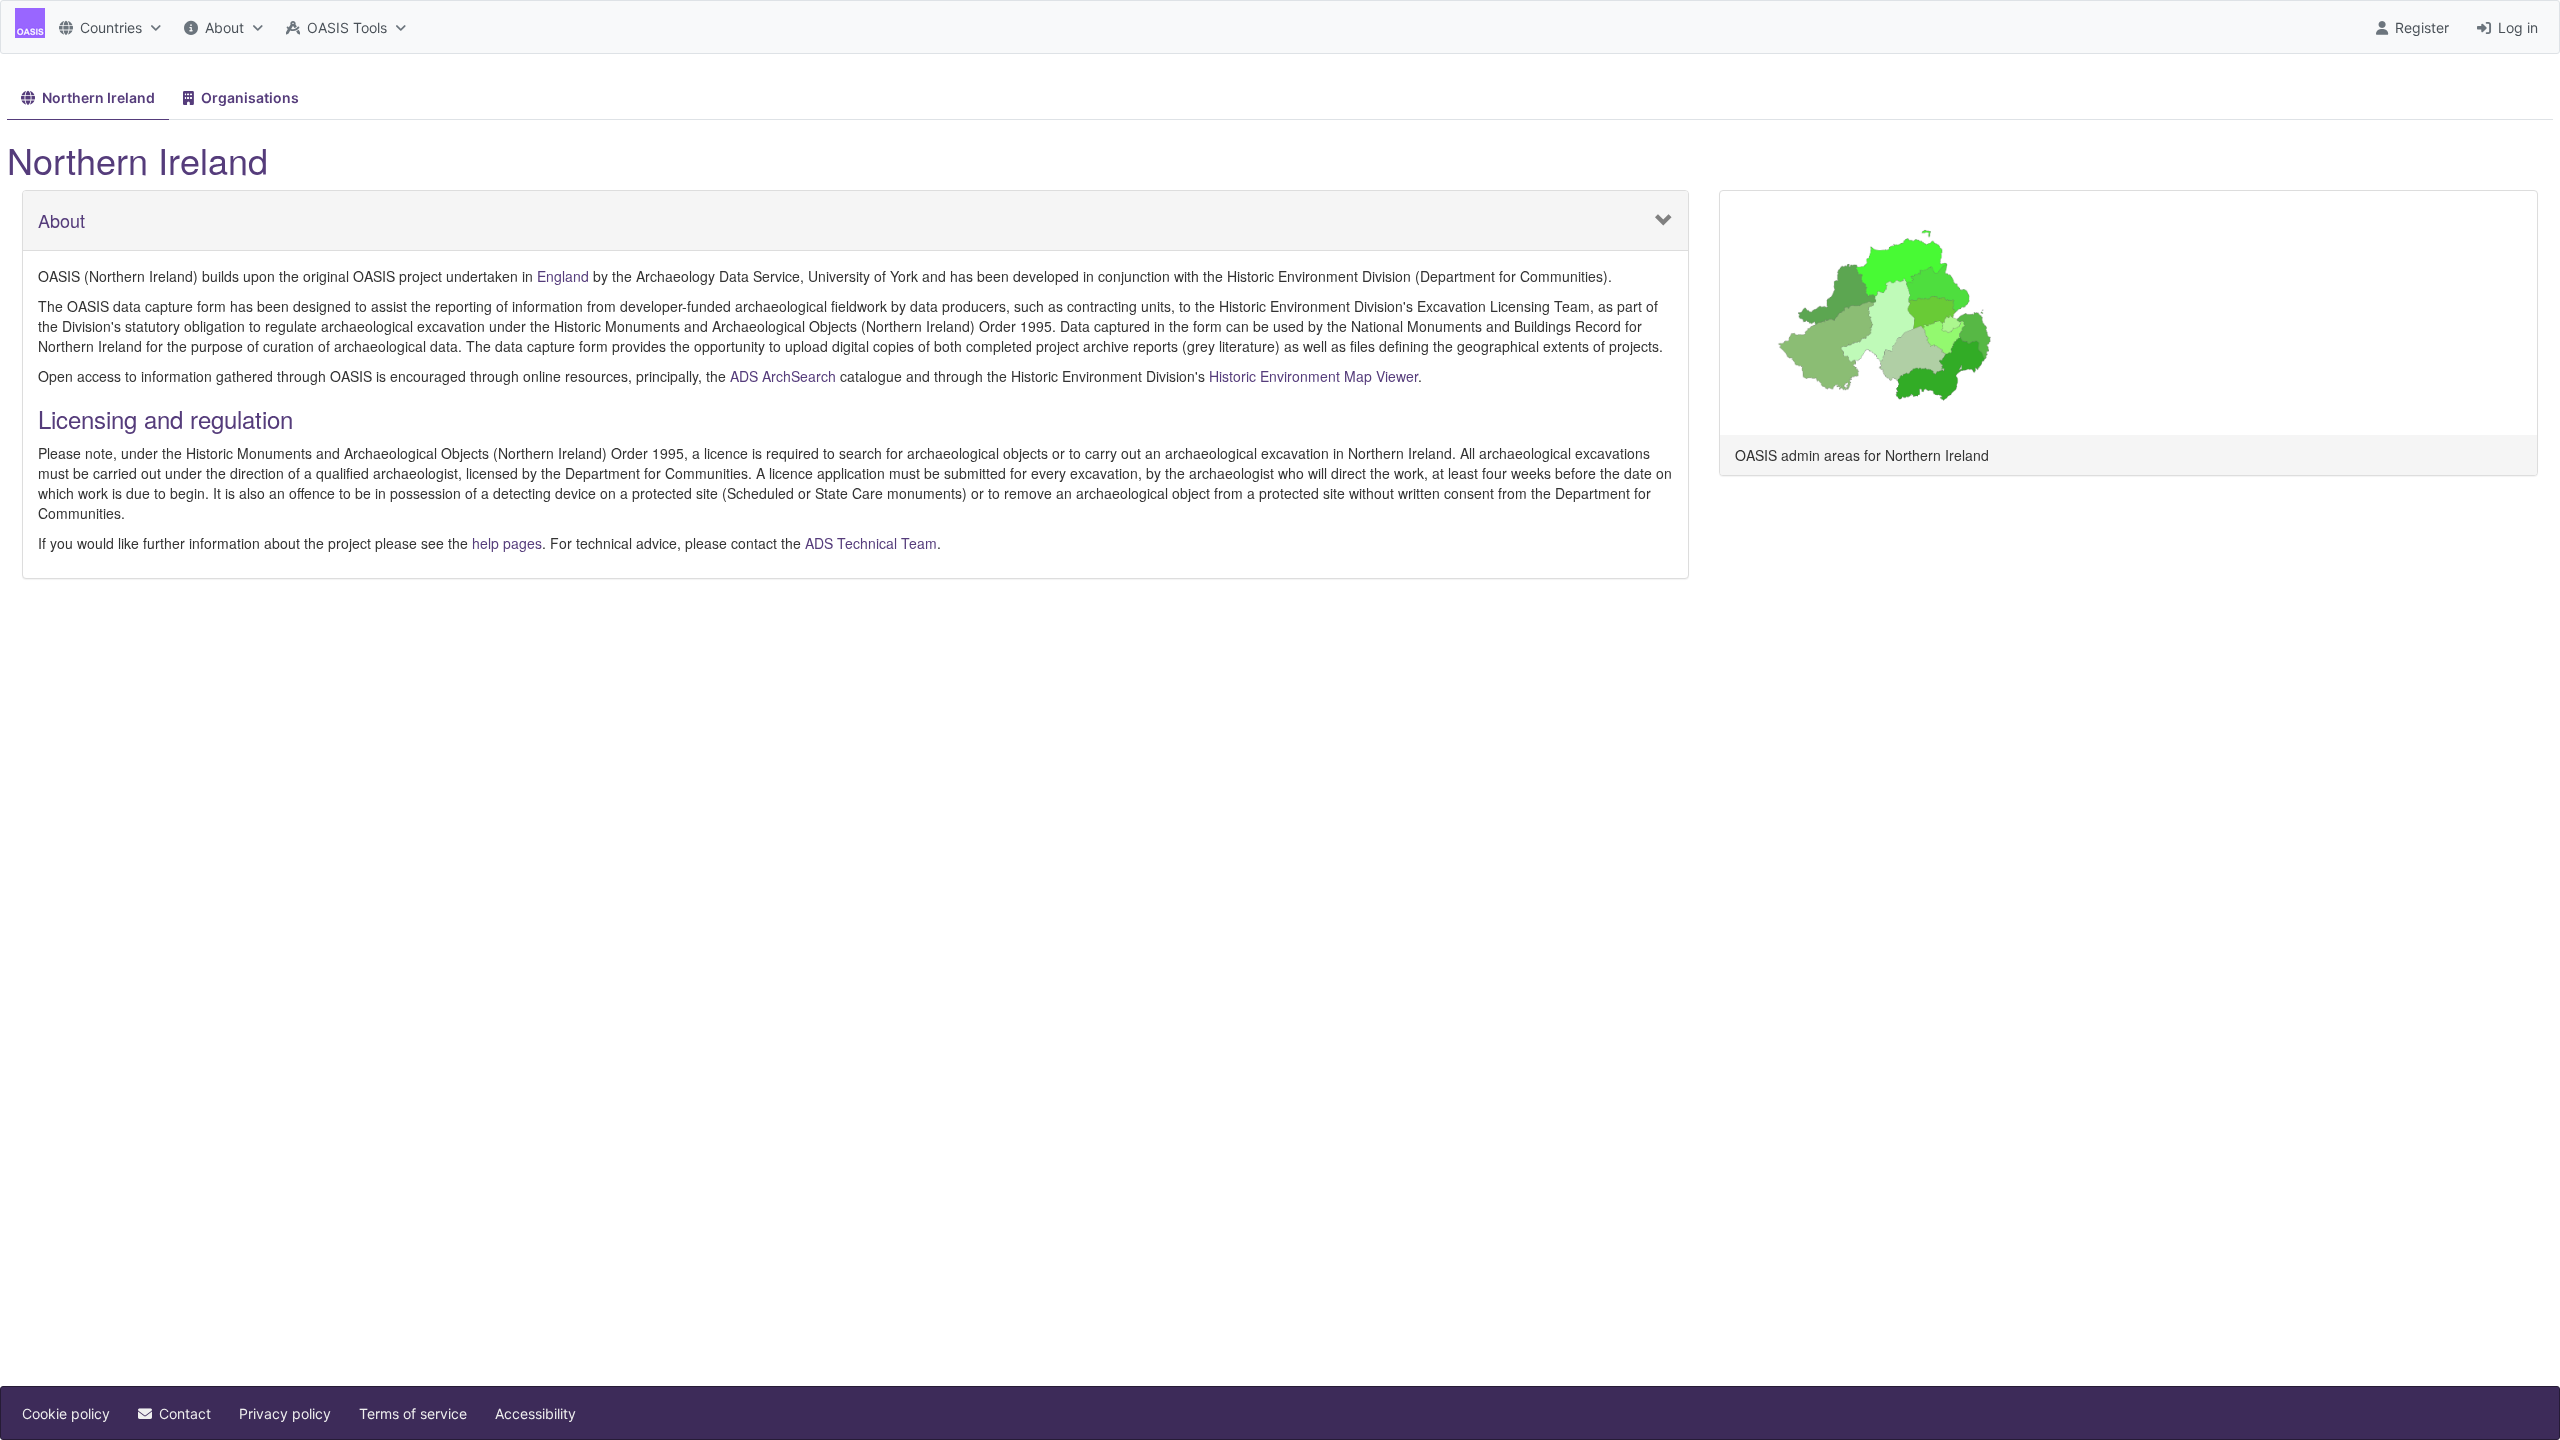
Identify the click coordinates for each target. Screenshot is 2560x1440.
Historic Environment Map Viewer (1313, 376)
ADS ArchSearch (783, 376)
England (563, 276)
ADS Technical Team (871, 543)
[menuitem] (107, 27)
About (61, 221)
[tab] (88, 98)
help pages (507, 543)
